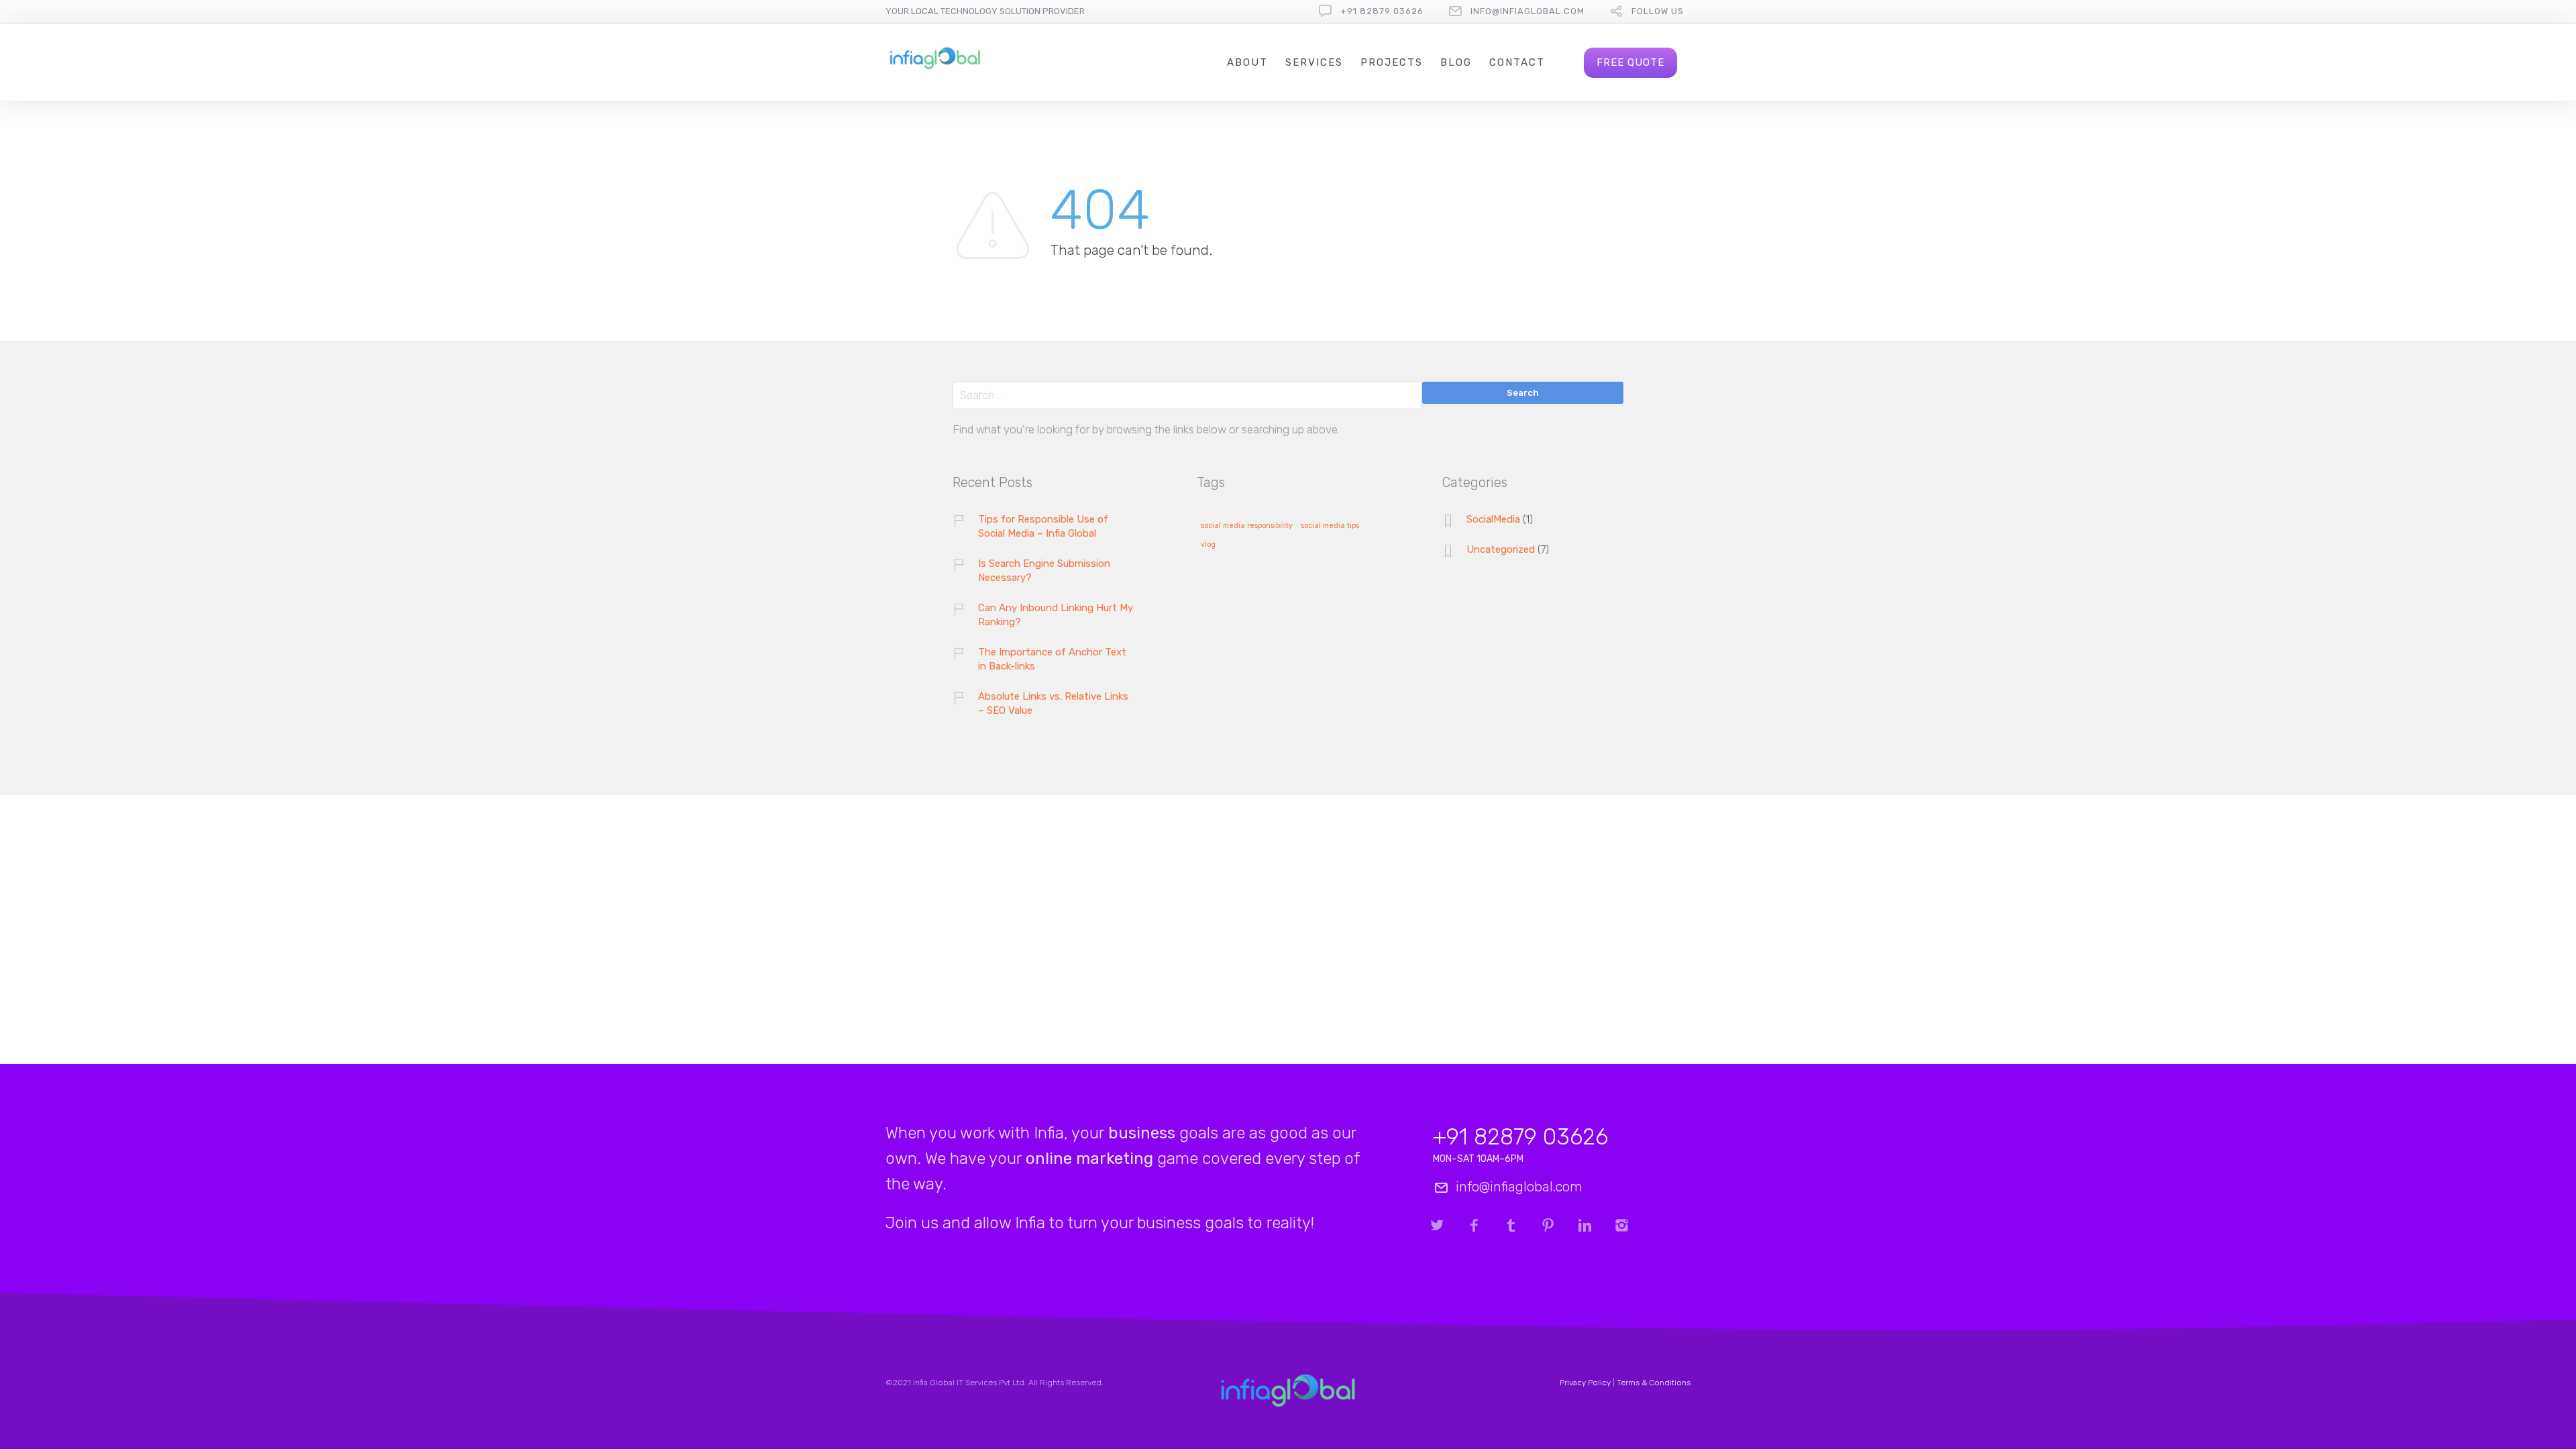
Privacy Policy (1585, 1383)
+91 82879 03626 (1382, 11)
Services (1314, 62)
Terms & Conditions (1654, 1383)
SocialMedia (1493, 519)
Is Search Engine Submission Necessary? (1044, 571)
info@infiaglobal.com (1527, 11)
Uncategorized (1501, 549)
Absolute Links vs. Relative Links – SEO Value (1053, 703)
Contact (1517, 62)
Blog (1456, 62)
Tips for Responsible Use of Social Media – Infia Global (1043, 526)
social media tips (1330, 526)
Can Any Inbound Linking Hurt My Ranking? (1056, 615)
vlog (1208, 545)
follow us (1658, 11)
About (1247, 62)
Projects (1392, 62)
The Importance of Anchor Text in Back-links (1052, 659)
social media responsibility (1247, 526)
